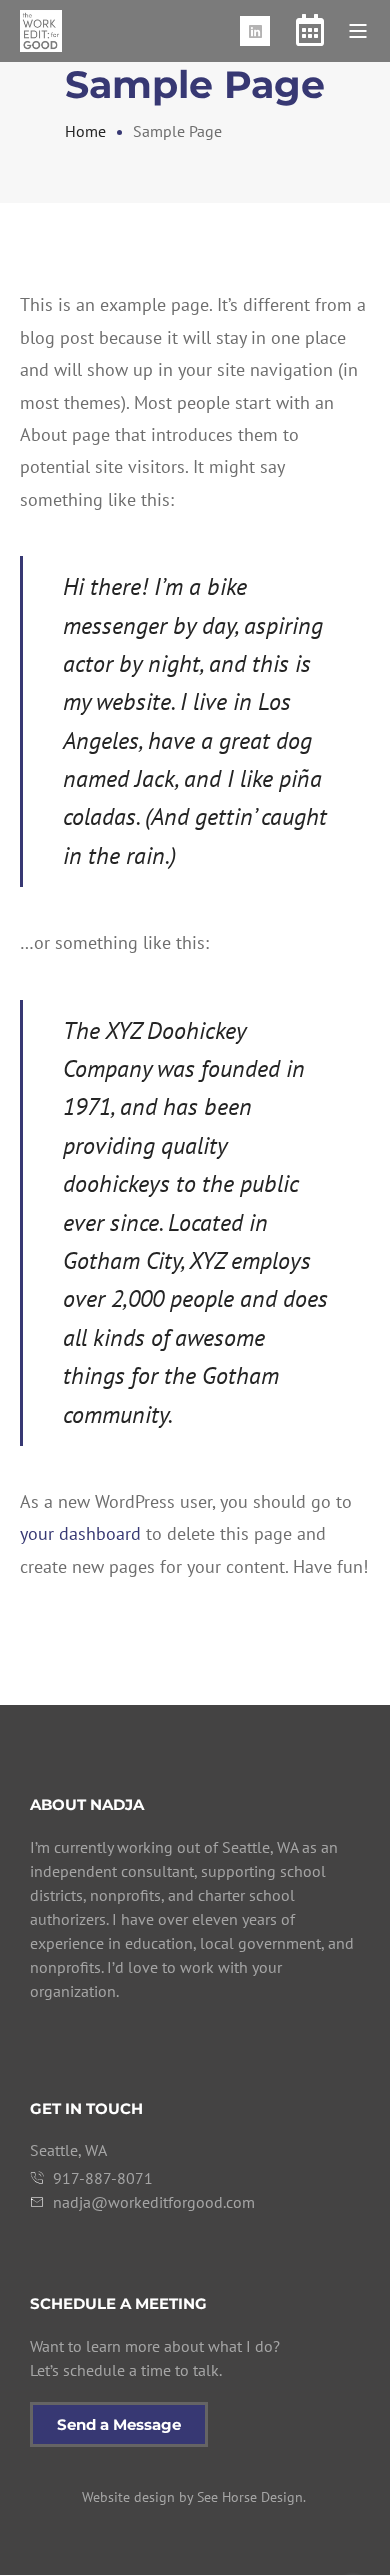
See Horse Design (250, 2497)
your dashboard (80, 1533)
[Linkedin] (255, 31)
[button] (358, 31)
